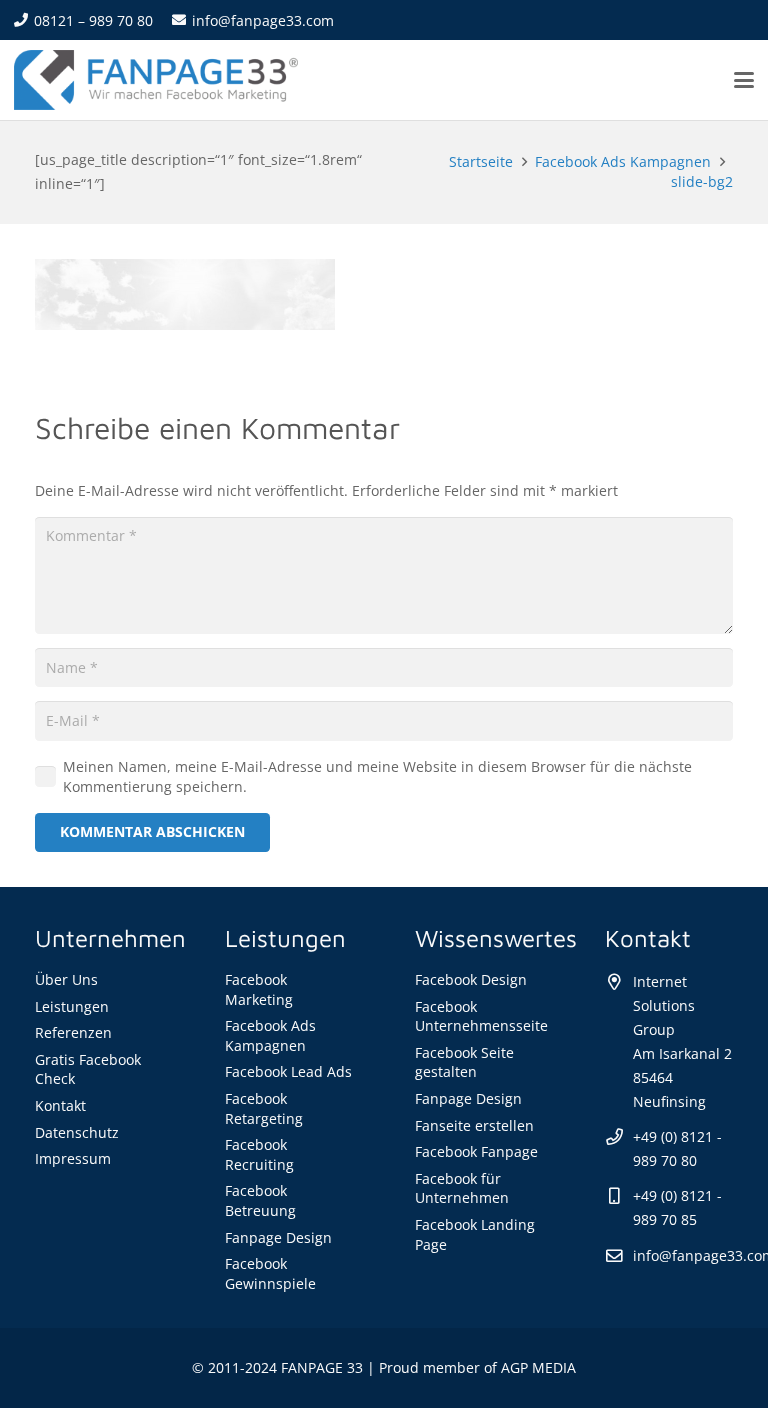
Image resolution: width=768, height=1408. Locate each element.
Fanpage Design (278, 1237)
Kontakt (60, 1105)
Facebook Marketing (259, 989)
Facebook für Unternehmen (462, 1188)
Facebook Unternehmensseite (481, 1016)
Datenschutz (77, 1132)
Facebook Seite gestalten (464, 1062)
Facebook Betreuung (260, 1200)
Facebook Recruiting (259, 1154)
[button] (744, 80)
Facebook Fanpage (476, 1151)
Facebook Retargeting (264, 1108)
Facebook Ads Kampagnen (270, 1035)
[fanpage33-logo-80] (156, 80)
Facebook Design (471, 979)
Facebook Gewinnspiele (270, 1273)
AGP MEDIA (538, 1367)
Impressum (73, 1158)
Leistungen (72, 1006)
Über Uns (66, 979)
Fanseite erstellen (474, 1125)
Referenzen (73, 1032)
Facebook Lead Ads (288, 1071)
